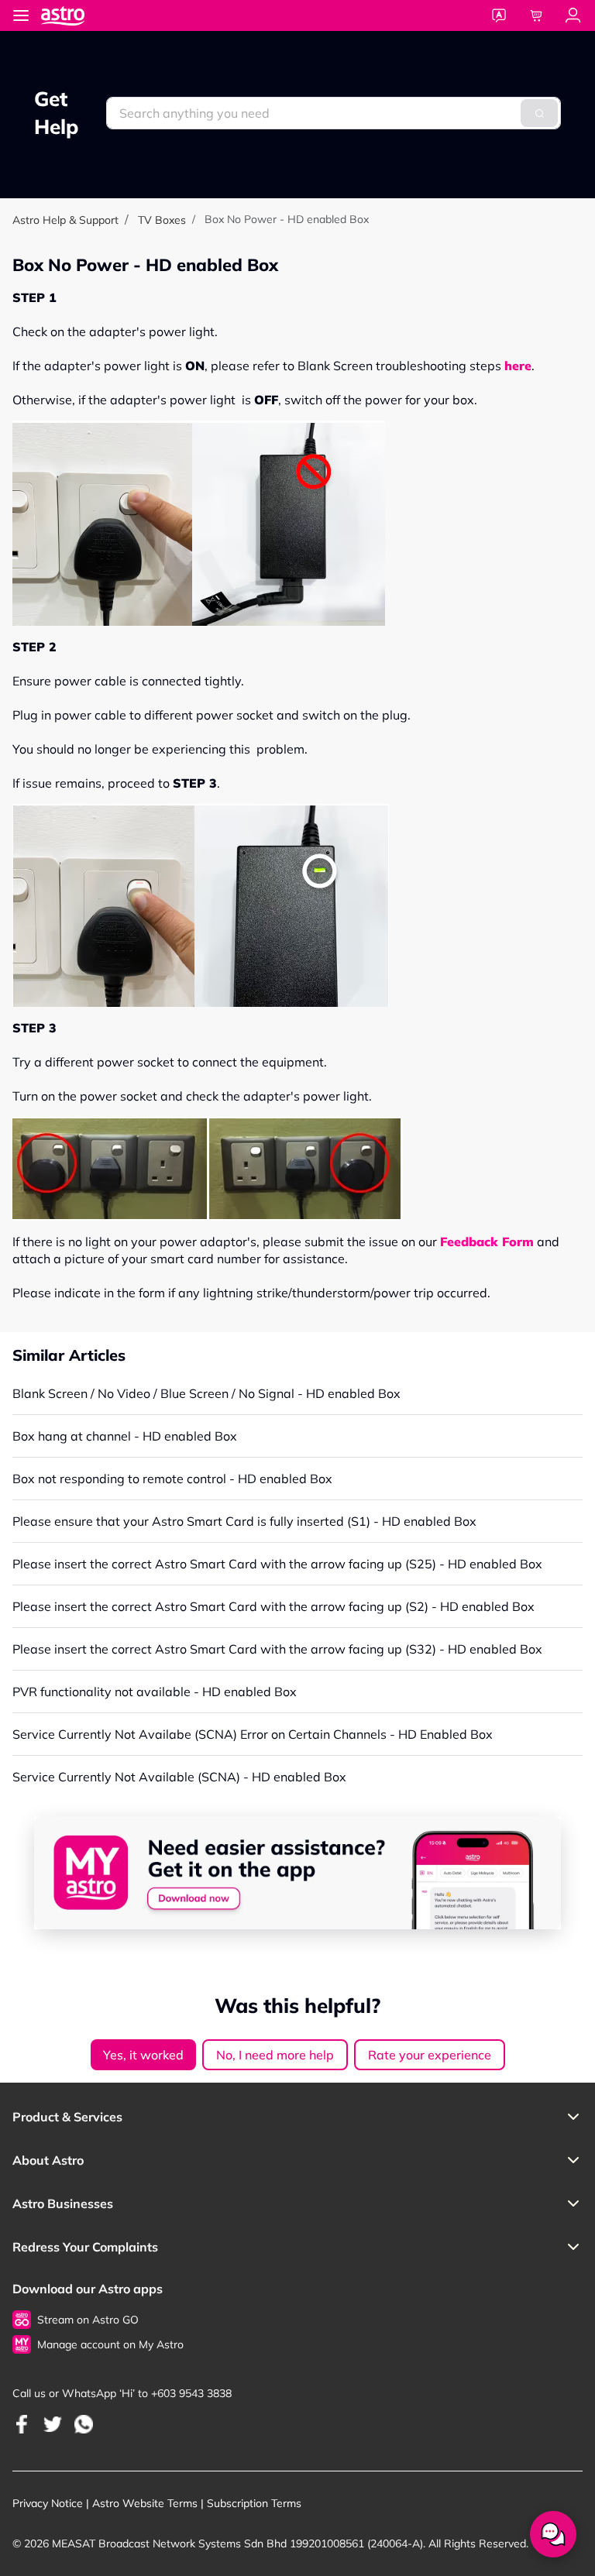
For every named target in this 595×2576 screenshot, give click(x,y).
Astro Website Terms (145, 2503)
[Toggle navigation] (21, 15)
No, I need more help (275, 2055)
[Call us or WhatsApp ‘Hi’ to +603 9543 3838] (22, 2424)
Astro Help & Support (65, 220)
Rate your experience (430, 2055)
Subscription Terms (254, 2503)
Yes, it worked (143, 2055)
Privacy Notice (48, 2503)
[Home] (78, 15)
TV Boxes (162, 220)
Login (573, 15)
